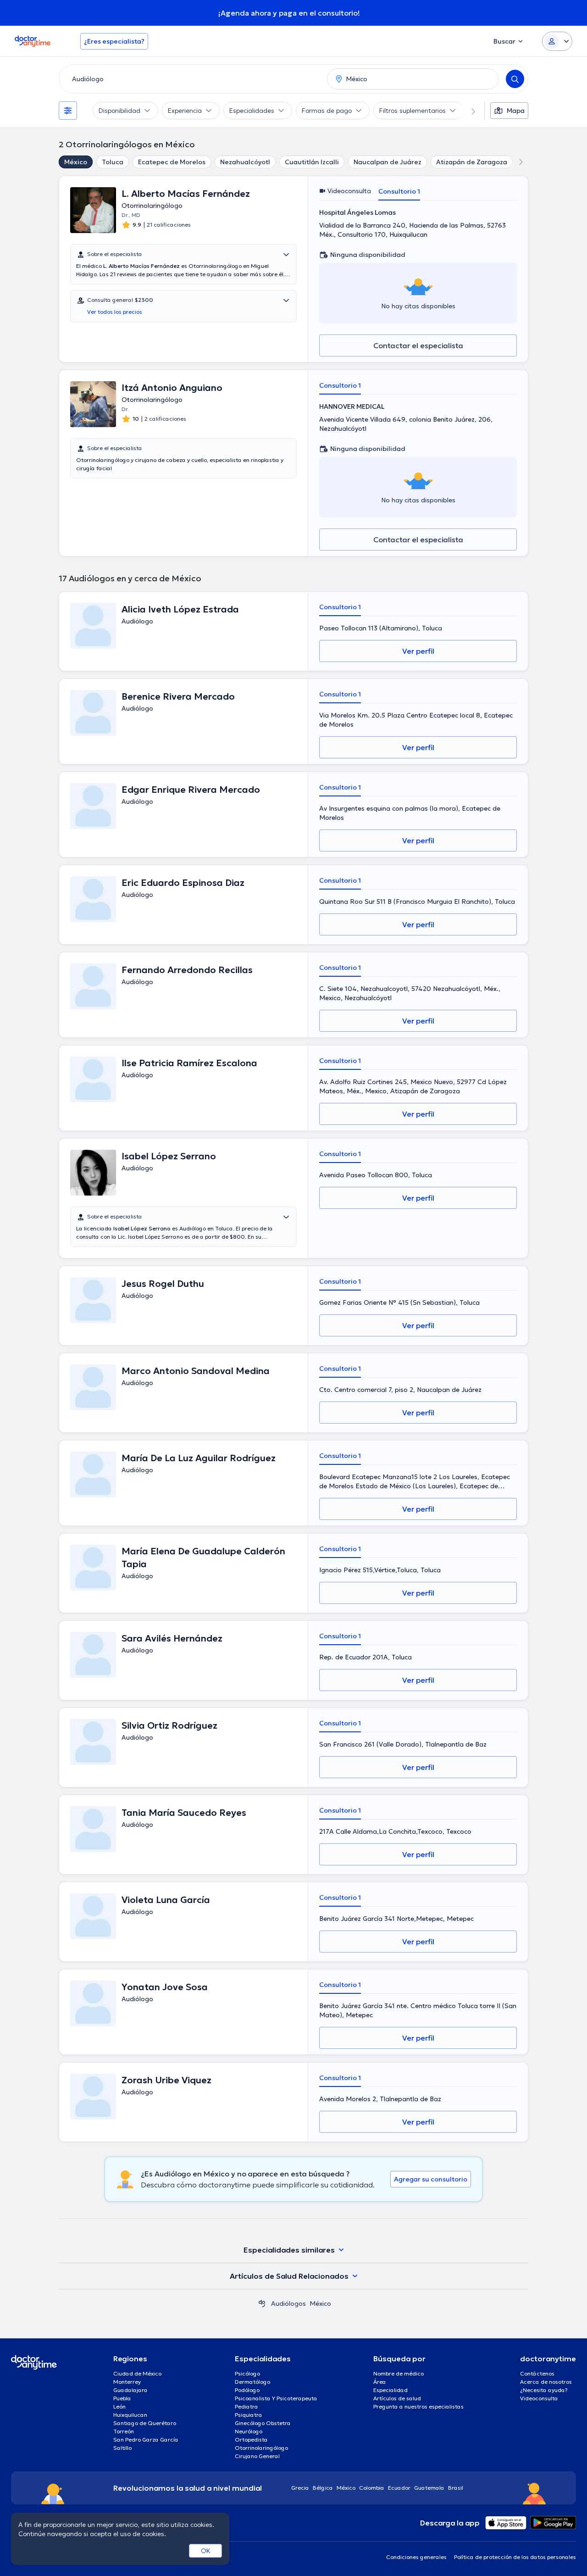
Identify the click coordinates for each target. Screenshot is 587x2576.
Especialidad (390, 2390)
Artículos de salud (397, 2398)
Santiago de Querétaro (145, 2423)
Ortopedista (251, 2440)
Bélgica (323, 2488)
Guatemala (429, 2488)
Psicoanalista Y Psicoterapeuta (276, 2398)
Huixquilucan (130, 2415)
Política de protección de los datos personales (515, 2557)
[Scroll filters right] (468, 111)
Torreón (124, 2431)
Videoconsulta (539, 2398)
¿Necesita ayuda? (544, 2390)
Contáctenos (537, 2373)
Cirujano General (257, 2456)
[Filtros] (68, 111)
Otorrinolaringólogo (261, 2448)
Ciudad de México (137, 2373)
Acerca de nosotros (546, 2382)
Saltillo (122, 2448)
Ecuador (399, 2488)
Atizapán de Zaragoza (472, 162)
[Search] (515, 79)
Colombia (372, 2488)
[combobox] (191, 79)
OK (206, 2551)
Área (380, 2382)
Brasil (456, 2488)
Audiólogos (288, 2303)
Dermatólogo (252, 2382)
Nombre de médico (399, 2373)
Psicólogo (247, 2373)
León (119, 2406)
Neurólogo (249, 2431)
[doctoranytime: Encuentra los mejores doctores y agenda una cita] (262, 2303)
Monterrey (127, 2382)
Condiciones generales (416, 2557)
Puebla (122, 2398)
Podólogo (247, 2390)
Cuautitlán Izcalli (312, 162)
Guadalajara (130, 2390)
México (76, 162)
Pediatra (246, 2406)
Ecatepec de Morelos (172, 162)
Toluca (113, 162)
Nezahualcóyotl (245, 162)
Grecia (300, 2488)
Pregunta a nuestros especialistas (418, 2406)
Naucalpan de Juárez (388, 162)
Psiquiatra (249, 2415)
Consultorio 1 (399, 191)
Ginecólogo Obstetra (263, 2423)
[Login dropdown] (557, 41)
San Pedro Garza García (146, 2440)
